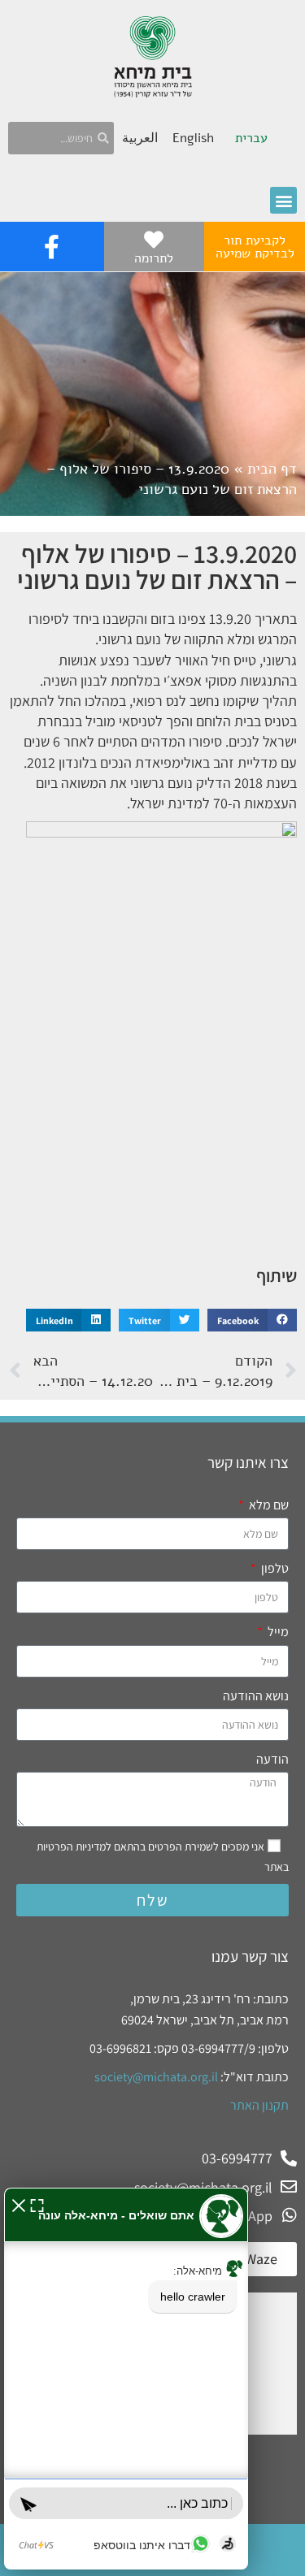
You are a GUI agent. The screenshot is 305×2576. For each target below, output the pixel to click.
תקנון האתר (259, 2105)
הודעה (272, 1759)
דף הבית (272, 469)
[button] (283, 200)
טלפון (274, 1568)
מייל (277, 1632)
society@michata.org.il (156, 2077)
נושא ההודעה (256, 1696)
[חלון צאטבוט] (126, 2379)
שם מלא (268, 1505)
